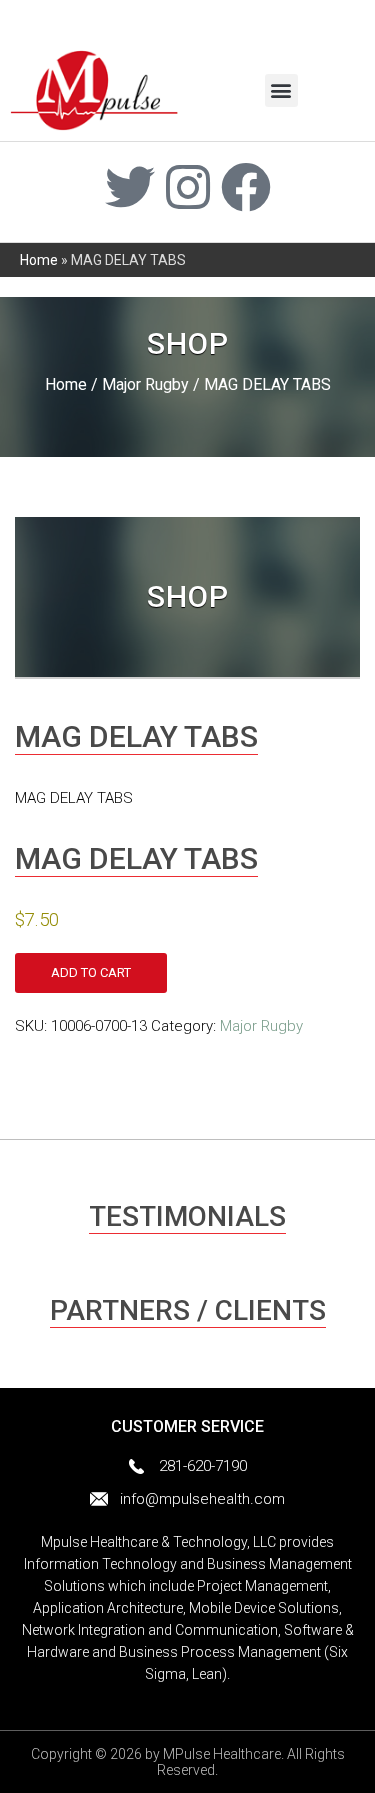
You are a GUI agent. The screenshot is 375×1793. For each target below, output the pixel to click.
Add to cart (91, 972)
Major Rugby (145, 384)
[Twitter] (130, 187)
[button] (281, 90)
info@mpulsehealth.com (202, 1499)
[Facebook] (246, 187)
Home (39, 260)
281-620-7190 (203, 1466)
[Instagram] (188, 187)
